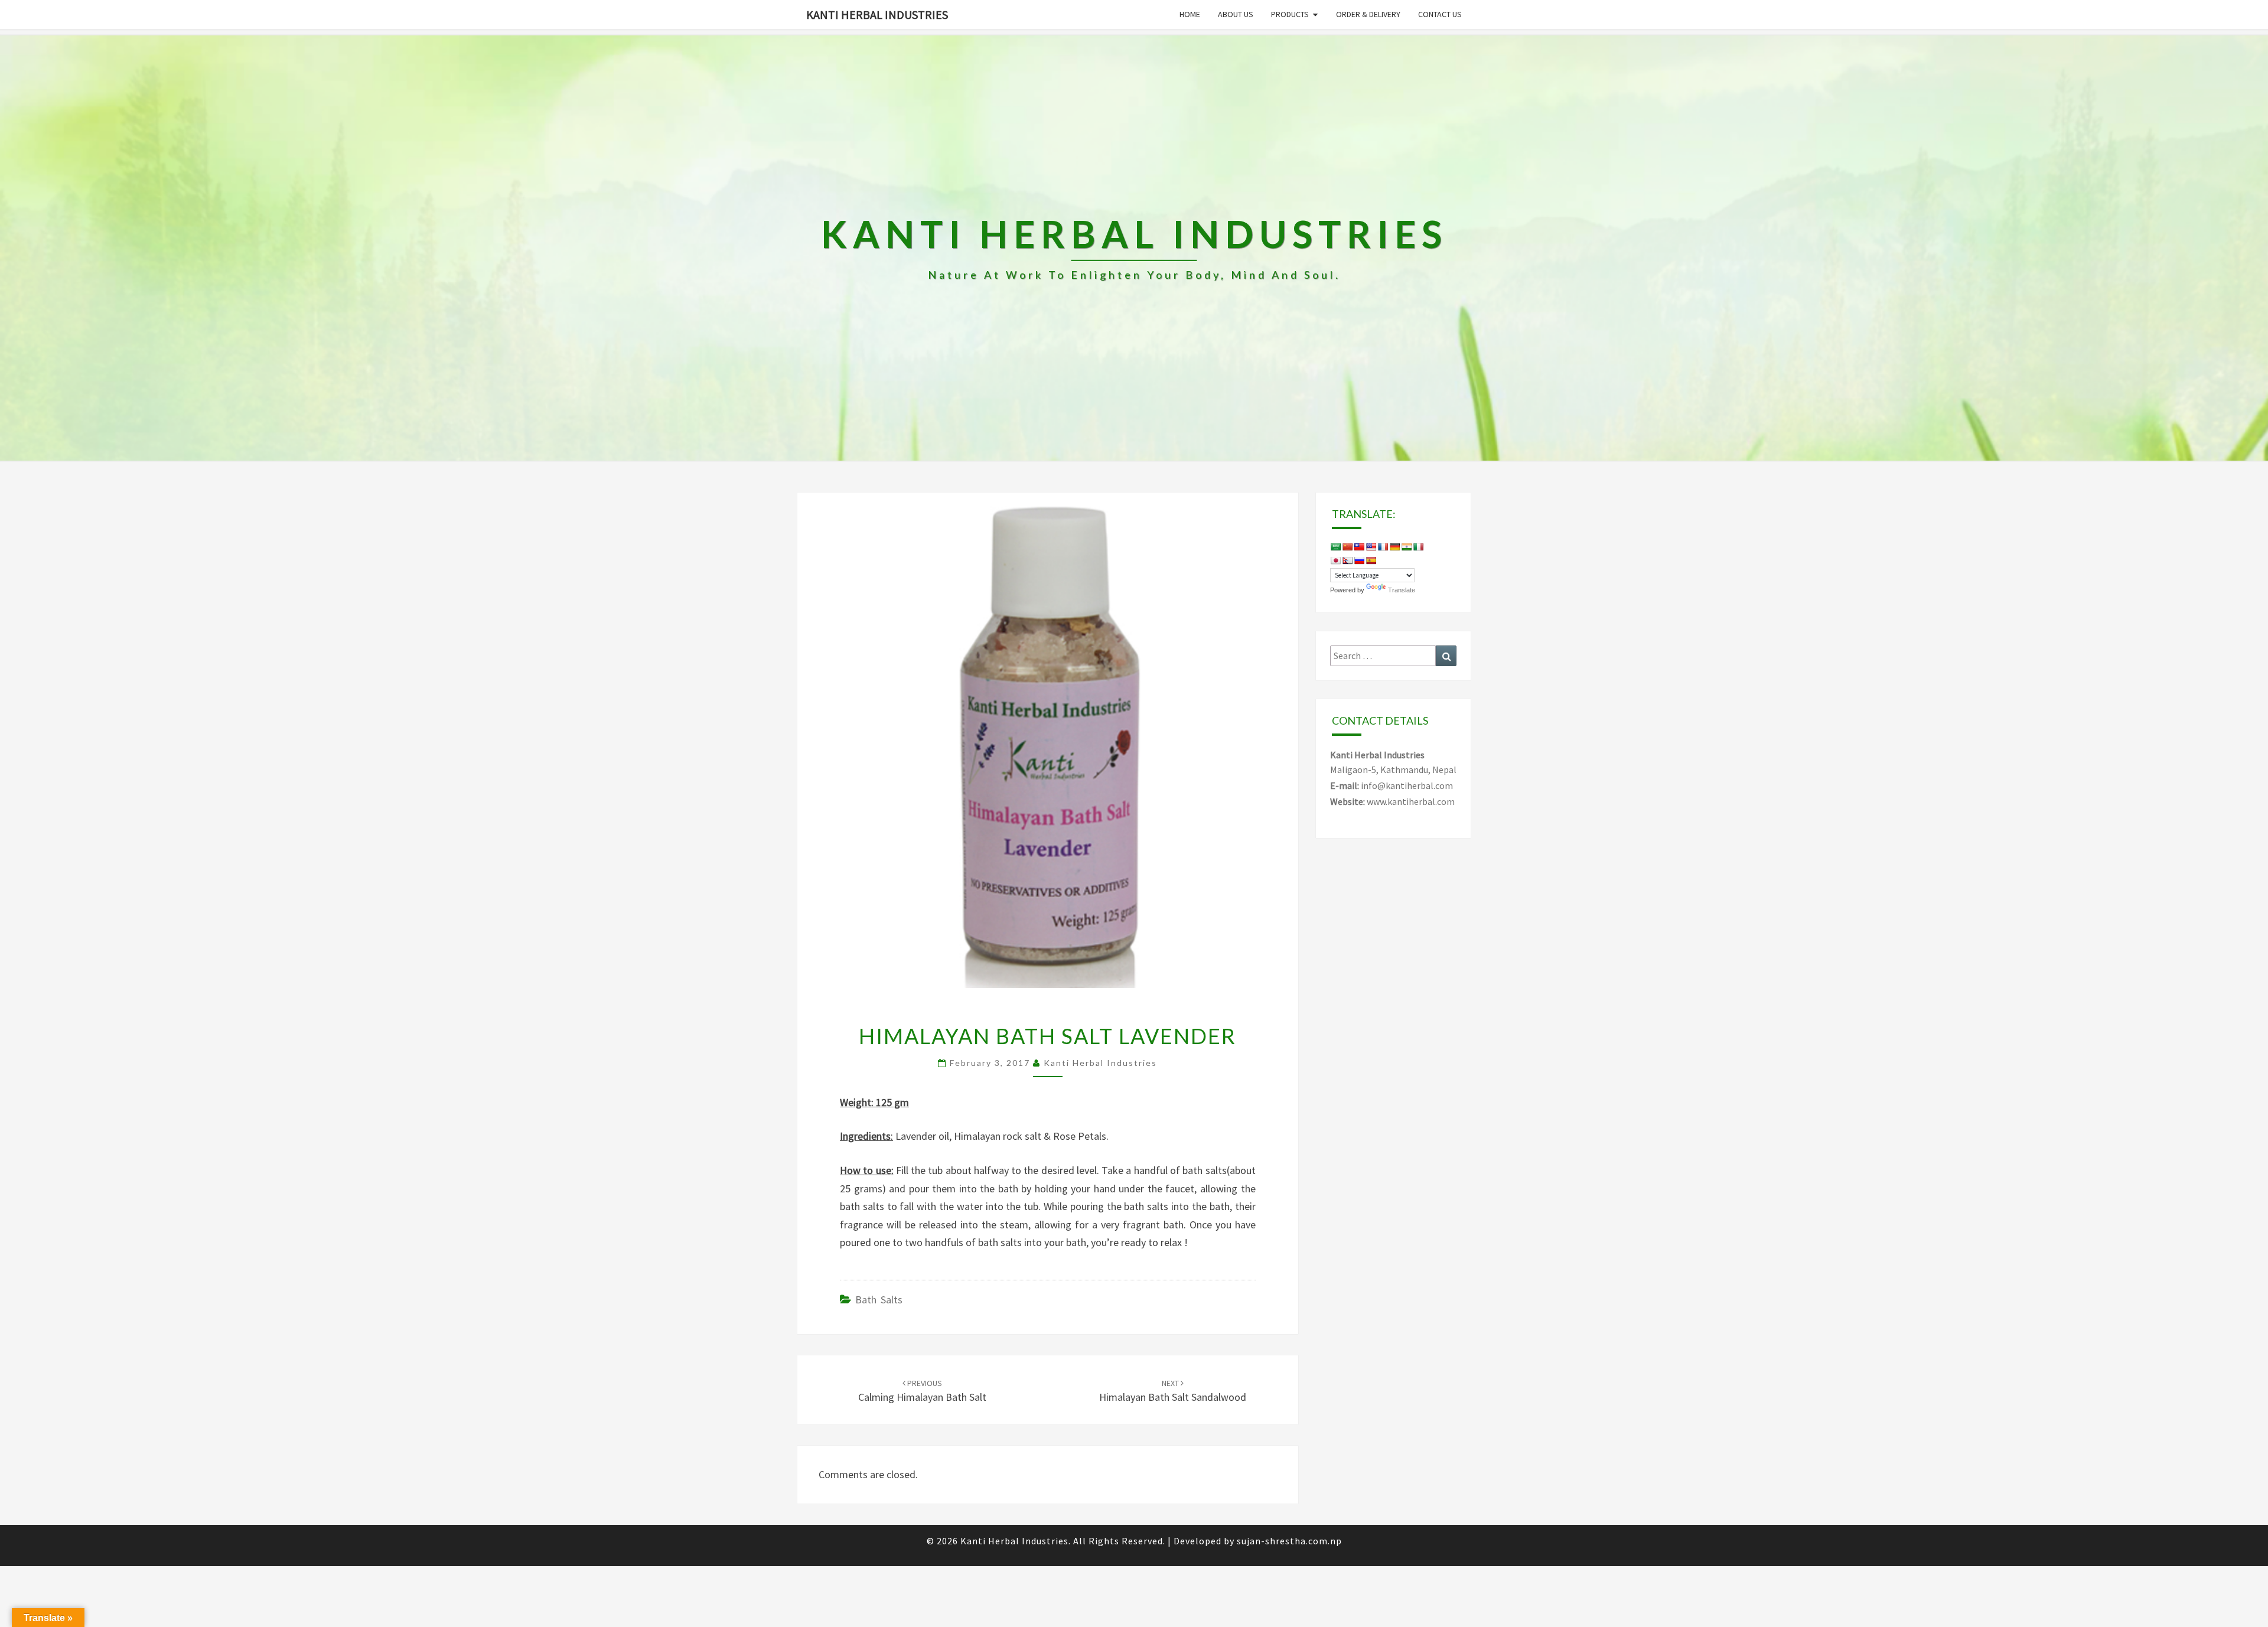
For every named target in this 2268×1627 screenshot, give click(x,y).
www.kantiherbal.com (1411, 801)
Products (1290, 14)
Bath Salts (879, 1300)
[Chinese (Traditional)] (1359, 547)
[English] (1371, 547)
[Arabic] (1335, 547)
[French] (1383, 547)
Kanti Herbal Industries (877, 14)
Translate (1402, 590)
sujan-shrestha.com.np (1289, 1541)
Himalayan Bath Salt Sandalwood (1173, 1391)
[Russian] (1359, 560)
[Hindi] (1406, 547)
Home (1190, 14)
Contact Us (1440, 14)
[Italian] (1418, 547)
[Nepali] (1347, 560)
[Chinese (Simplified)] (1347, 547)
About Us (1236, 14)
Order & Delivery (1368, 14)
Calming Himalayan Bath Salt (922, 1391)
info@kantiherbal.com (1407, 785)
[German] (1394, 547)
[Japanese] (1335, 560)
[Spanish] (1371, 560)
